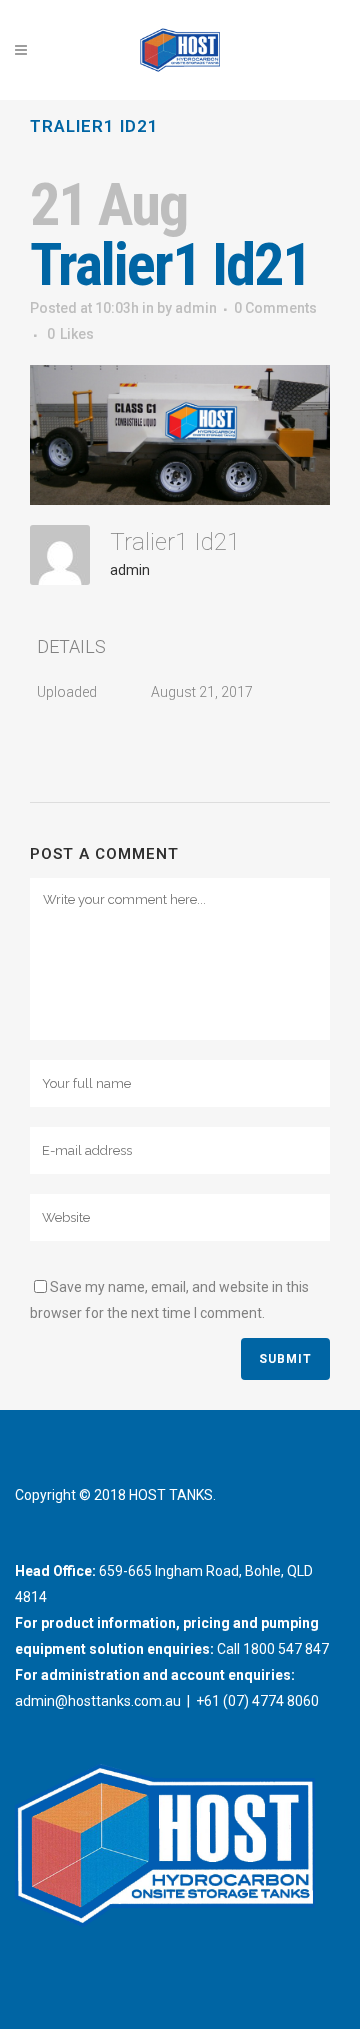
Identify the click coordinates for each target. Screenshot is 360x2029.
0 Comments (275, 308)
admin (196, 308)
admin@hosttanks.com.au (98, 1701)
